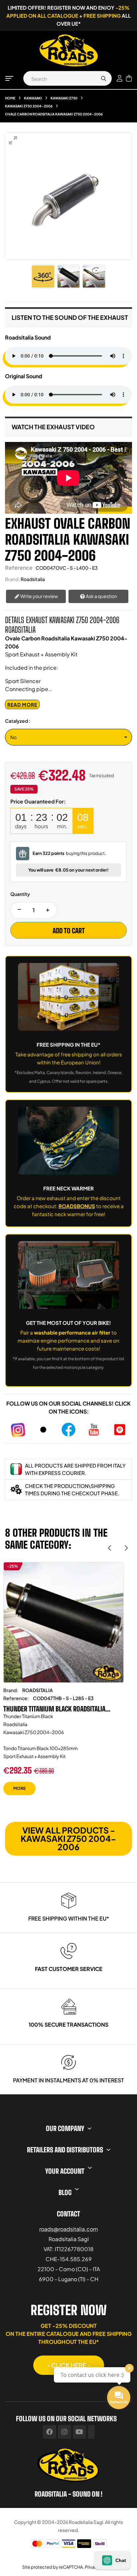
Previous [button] (110, 1548)
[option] (64, 1684)
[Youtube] (79, 2432)
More (19, 1788)
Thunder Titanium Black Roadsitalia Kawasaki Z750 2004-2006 (54, 1709)
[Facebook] (50, 2432)
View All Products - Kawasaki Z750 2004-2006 (68, 1839)
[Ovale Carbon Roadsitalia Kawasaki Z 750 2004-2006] (68, 277)
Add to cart (69, 931)
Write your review (39, 596)
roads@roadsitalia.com (69, 2229)
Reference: (16, 1698)
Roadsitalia (33, 579)
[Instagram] (65, 2432)
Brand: (12, 579)
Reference (19, 568)
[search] (103, 78)
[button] (69, 2365)
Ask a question (101, 596)
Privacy (92, 2567)
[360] (43, 277)
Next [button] (126, 1548)
